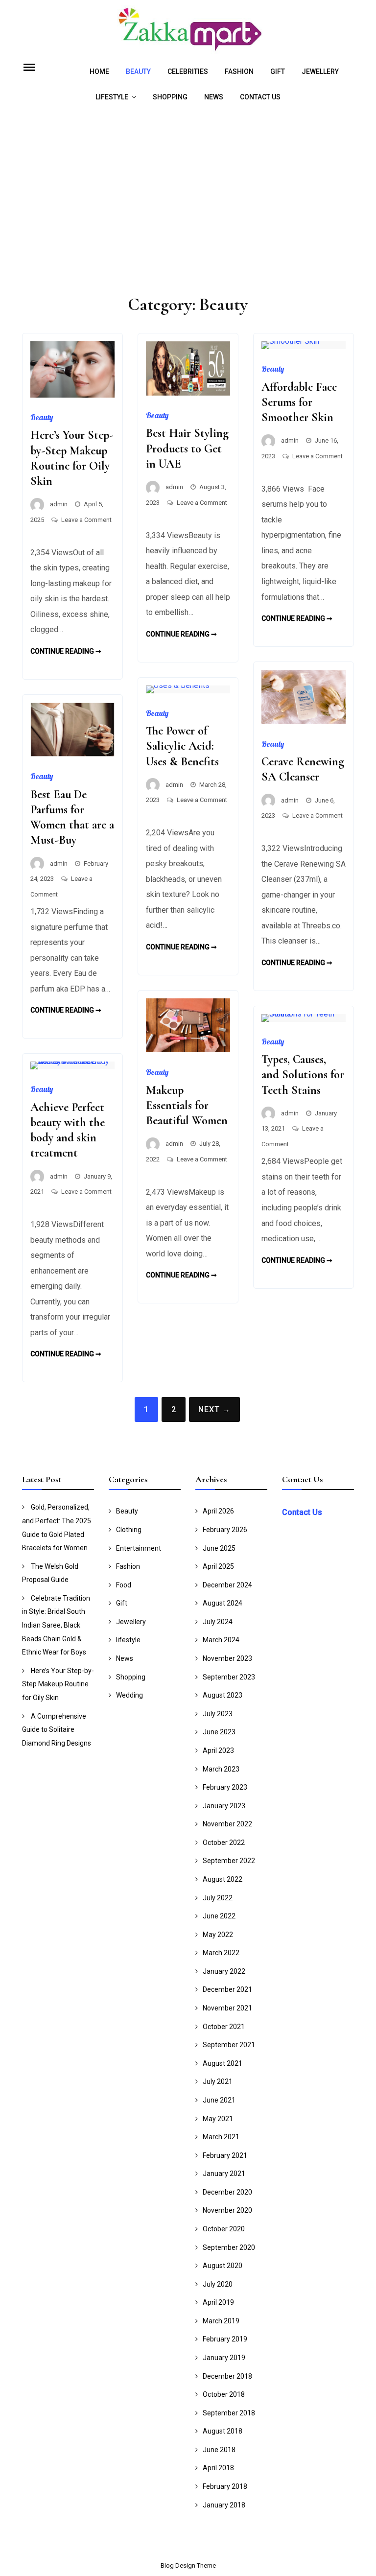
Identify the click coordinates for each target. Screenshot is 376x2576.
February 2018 (225, 2486)
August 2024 (223, 1603)
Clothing (129, 1530)
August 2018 (223, 2431)
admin (59, 504)
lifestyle (112, 97)
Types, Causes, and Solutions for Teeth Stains (303, 1075)
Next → (214, 1409)
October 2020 (224, 2229)
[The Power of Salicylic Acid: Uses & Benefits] (178, 685)
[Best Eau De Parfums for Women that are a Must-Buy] (72, 754)
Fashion (239, 71)
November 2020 (227, 2210)
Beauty (138, 71)
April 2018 (218, 2468)
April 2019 (218, 2302)
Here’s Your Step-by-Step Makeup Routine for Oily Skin (58, 1684)
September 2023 (229, 1677)
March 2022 (221, 1953)
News (214, 97)
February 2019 (225, 2339)
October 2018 (224, 2394)
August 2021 (223, 2063)
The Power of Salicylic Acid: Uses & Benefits (182, 746)
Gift (278, 71)
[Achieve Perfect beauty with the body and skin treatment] (72, 1061)
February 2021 (225, 2155)
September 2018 (229, 2413)
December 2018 (227, 2376)
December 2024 (227, 1585)
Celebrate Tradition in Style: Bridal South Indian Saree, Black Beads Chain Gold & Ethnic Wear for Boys (56, 1625)
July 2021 (218, 2081)
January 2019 (224, 2358)
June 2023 (219, 1732)
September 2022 (229, 1861)
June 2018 (219, 2450)
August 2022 (223, 1879)
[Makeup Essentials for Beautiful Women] (188, 1050)
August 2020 (223, 2266)
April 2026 (218, 1511)
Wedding (129, 1695)
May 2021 (218, 2119)
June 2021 (219, 2100)
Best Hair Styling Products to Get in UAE (187, 448)
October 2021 (224, 2027)
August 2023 (223, 1695)
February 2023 (225, 1787)
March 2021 (221, 2137)
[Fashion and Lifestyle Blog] (188, 51)
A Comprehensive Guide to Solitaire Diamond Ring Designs (57, 1730)
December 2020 (227, 2192)
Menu (41, 67)
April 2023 (218, 1750)
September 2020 (229, 2247)
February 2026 (225, 1530)
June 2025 (219, 1548)
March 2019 (221, 2321)
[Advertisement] (188, 203)
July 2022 (218, 1898)
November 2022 (227, 1824)
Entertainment (139, 1548)
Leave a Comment (86, 520)
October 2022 (224, 1843)
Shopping (170, 97)
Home (99, 71)
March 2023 (221, 1769)
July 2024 (218, 1622)
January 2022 (224, 1971)
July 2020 (218, 2284)
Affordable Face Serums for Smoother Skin (299, 402)
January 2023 (224, 1806)
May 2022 (218, 1935)
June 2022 (219, 1916)
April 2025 (218, 1566)
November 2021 (227, 2008)
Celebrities (188, 71)
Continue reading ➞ (66, 651)
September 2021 (229, 2045)
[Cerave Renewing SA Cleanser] (304, 721)
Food (124, 1585)
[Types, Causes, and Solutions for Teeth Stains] (304, 1014)
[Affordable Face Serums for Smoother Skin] (290, 341)
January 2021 (224, 2174)
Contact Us (260, 97)
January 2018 (224, 2505)
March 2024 (221, 1640)
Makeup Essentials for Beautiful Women (187, 1105)
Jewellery (320, 71)
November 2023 (227, 1658)
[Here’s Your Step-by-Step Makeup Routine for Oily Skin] (72, 395)
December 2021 (227, 1989)
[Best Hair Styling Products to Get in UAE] (188, 393)
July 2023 (218, 1714)
